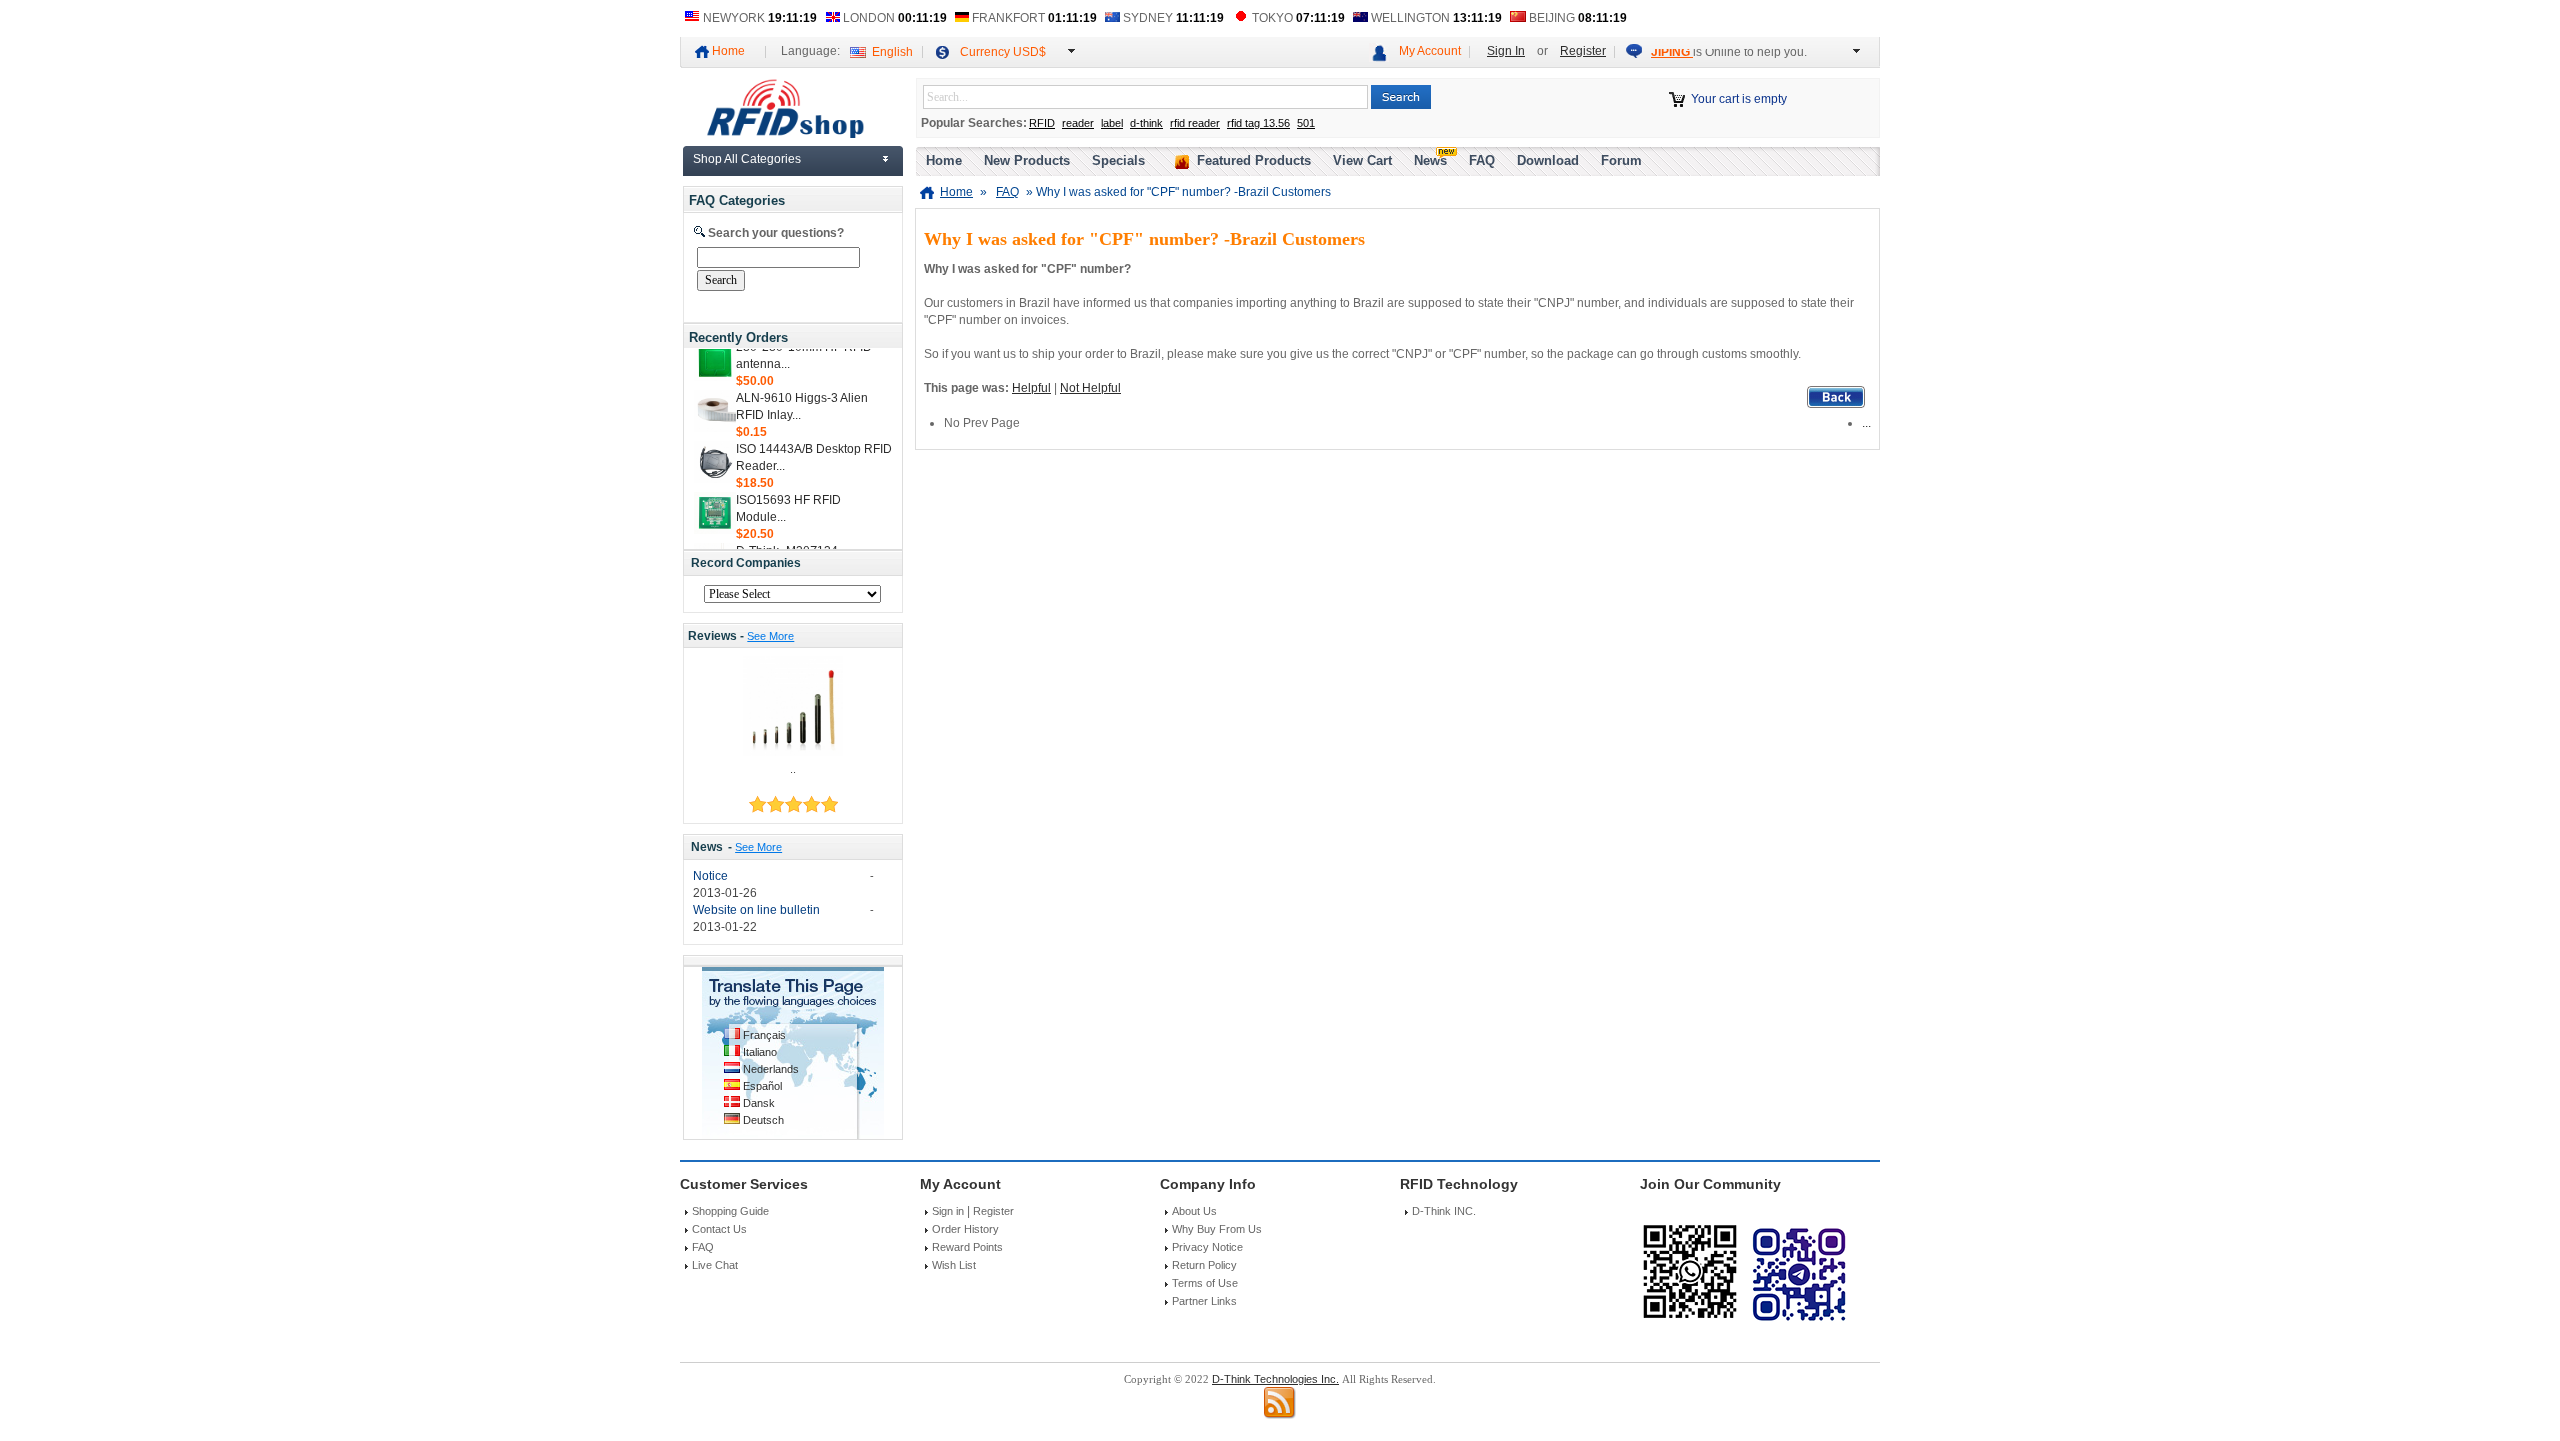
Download (1548, 160)
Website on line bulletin (756, 910)
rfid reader (1195, 123)
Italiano (760, 1052)
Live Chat (715, 1265)
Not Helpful (1090, 388)
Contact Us (719, 1229)
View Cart (1362, 160)
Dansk (759, 1103)
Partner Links (1204, 1301)
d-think (1146, 123)
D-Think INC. (1444, 1211)
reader (1078, 123)
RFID (1042, 123)
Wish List (954, 1265)
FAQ (1482, 160)
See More (770, 636)
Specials (1118, 160)
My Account (1430, 51)
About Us (1194, 1211)
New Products (1027, 160)
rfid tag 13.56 (1258, 123)
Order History (965, 1229)
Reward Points (967, 1247)
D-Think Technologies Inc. (1275, 1379)
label (1112, 123)
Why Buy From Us (1217, 1229)
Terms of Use (1205, 1283)
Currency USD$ (1003, 52)
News (707, 847)
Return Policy (1204, 1265)
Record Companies (746, 563)
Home (728, 51)
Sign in (948, 1211)
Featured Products (1254, 160)
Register (1583, 51)
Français (764, 1035)
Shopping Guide (730, 1211)
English (892, 52)
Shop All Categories (747, 159)
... (1866, 423)
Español (762, 1086)
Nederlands (771, 1069)
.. (793, 769)
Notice (710, 876)
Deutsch (763, 1120)
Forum (1621, 160)
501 (1306, 123)
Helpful (1031, 388)
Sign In (1506, 51)
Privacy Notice (1207, 1247)
